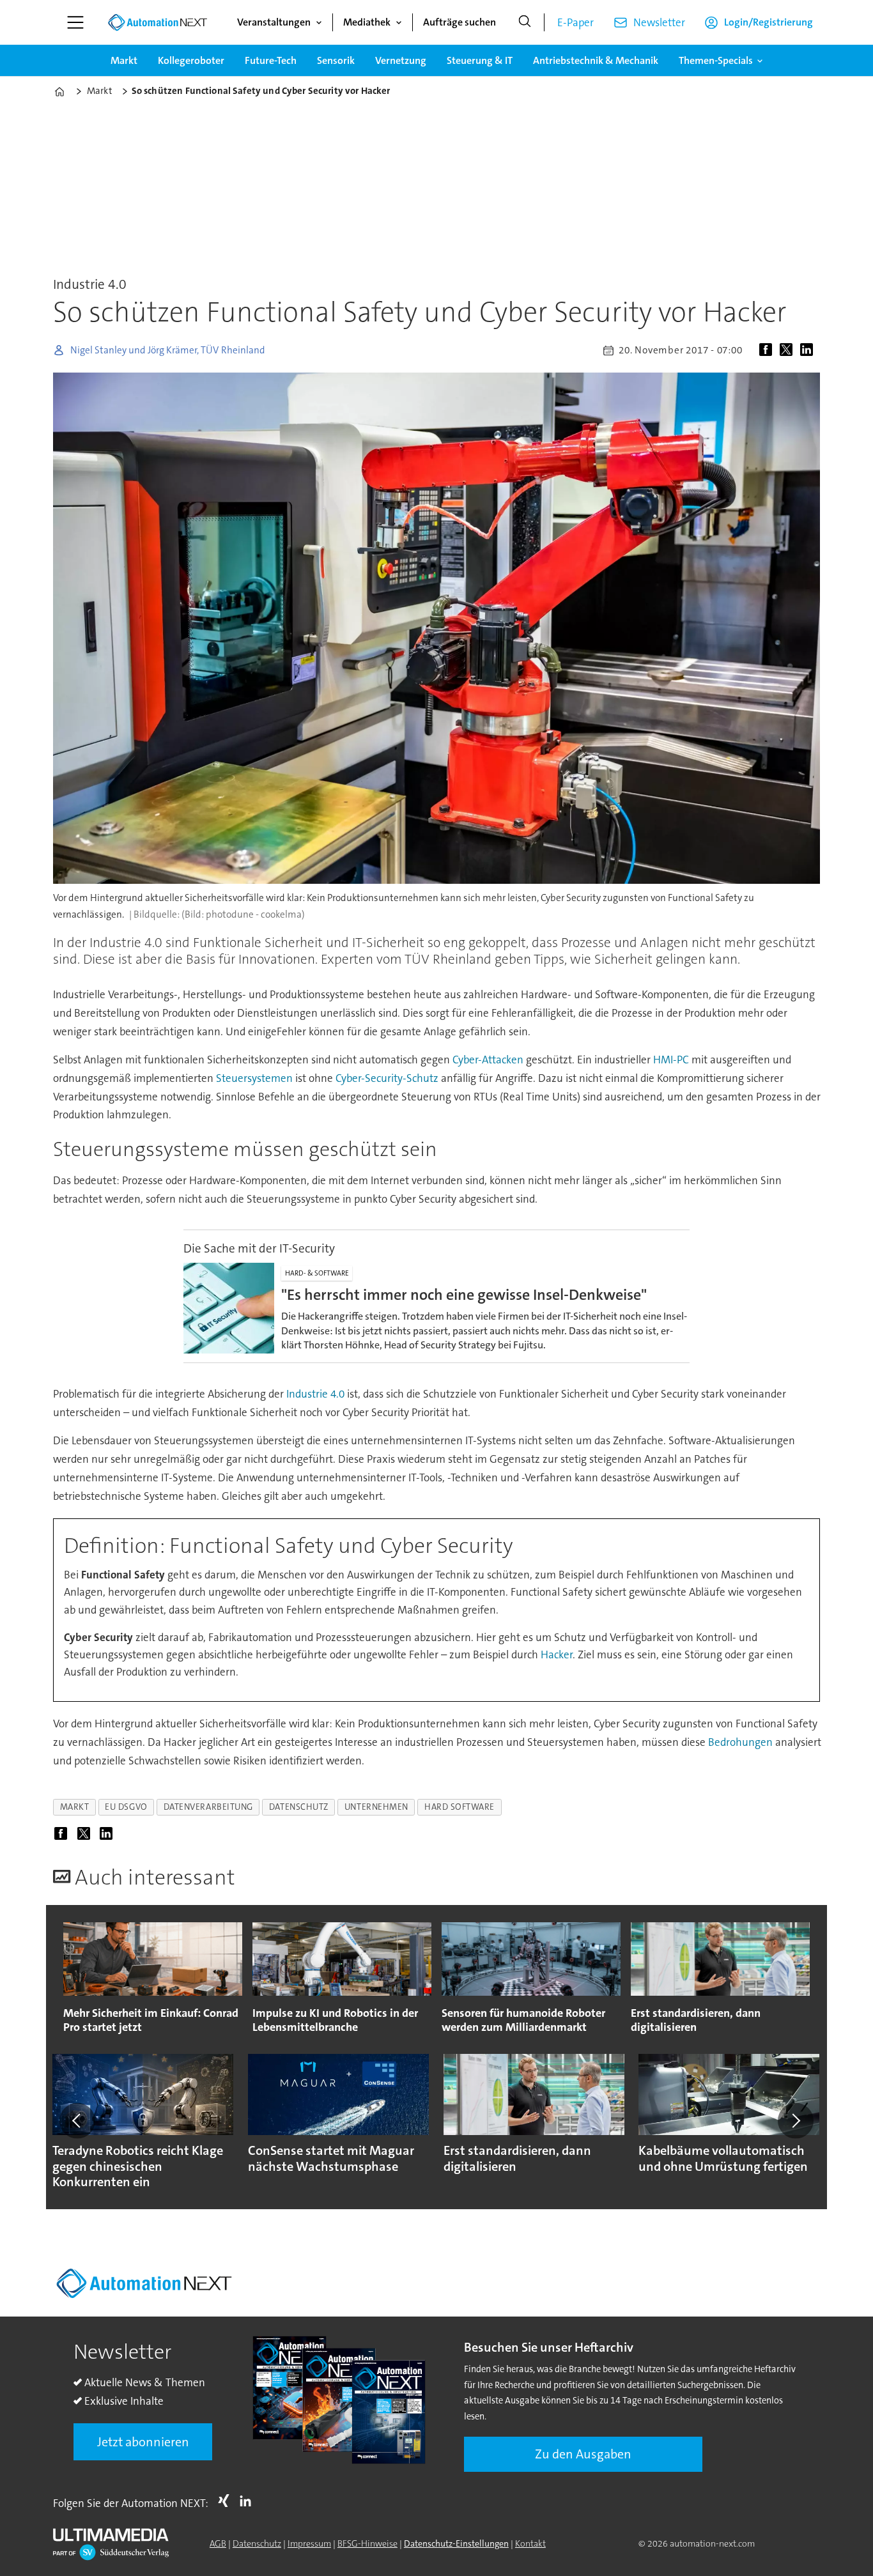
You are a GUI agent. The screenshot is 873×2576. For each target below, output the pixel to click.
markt (75, 1807)
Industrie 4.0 (315, 1394)
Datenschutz (257, 2543)
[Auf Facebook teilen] (768, 350)
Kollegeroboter (191, 60)
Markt (124, 60)
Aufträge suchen (460, 22)
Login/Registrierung (769, 22)
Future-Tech (271, 60)
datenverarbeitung (208, 1807)
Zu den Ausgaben (583, 2454)
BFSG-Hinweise (367, 2543)
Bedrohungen (740, 1742)
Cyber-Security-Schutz (387, 1078)
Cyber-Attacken (488, 1060)
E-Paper (576, 22)
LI (249, 2501)
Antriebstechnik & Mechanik (596, 60)
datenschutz (299, 1807)
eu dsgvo (126, 1807)
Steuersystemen (254, 1078)
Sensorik (336, 60)
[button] (77, 2121)
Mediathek (367, 22)
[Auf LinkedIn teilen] (809, 350)
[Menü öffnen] (75, 22)
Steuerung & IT (480, 60)
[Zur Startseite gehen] (157, 22)
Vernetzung (401, 60)
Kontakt (530, 2543)
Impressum (309, 2543)
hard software (460, 1807)
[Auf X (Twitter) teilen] (789, 350)
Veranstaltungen (274, 22)
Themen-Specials (716, 60)
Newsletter (659, 22)
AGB (218, 2543)
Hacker (557, 1654)
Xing (227, 2501)
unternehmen (376, 1807)
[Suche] (525, 22)
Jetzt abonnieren (143, 2442)
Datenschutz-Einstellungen (456, 2543)
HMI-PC (671, 1060)
